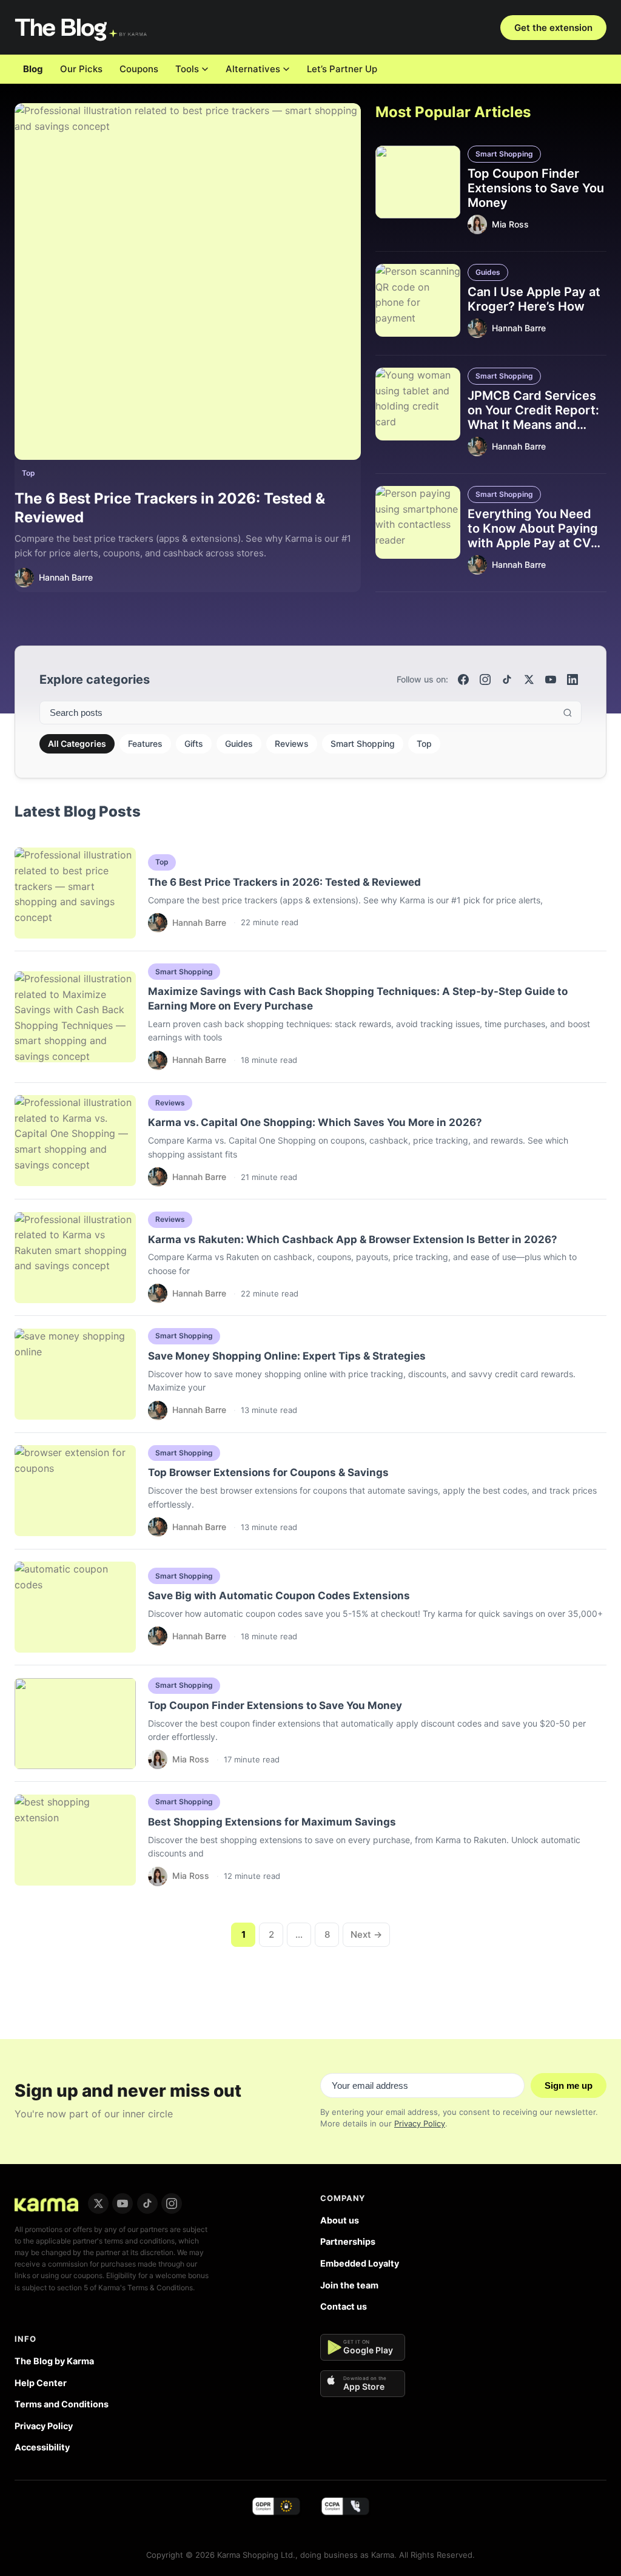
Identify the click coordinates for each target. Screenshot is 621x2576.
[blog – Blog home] (82, 27)
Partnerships (348, 2241)
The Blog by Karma (54, 2361)
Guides (488, 272)
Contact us (344, 2306)
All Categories (77, 743)
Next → (366, 1934)
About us (340, 2220)
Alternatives (253, 69)
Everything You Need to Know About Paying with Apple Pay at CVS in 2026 (533, 536)
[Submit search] (568, 713)
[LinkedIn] (572, 679)
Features (145, 743)
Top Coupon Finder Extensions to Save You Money (536, 188)
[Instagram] (485, 679)
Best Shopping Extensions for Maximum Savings (272, 1822)
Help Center (41, 2383)
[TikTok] (507, 679)
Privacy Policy (420, 2123)
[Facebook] (463, 679)
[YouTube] (551, 679)
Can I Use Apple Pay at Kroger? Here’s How (534, 299)
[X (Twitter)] (529, 679)
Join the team (349, 2285)
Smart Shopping (504, 154)
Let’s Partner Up (342, 69)
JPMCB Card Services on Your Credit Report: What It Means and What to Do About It (533, 417)
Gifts (194, 743)
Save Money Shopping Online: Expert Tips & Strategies (287, 1356)
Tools (187, 69)
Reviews (292, 743)
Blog (33, 69)
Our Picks (81, 69)
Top (29, 473)
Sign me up (569, 2085)
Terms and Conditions (62, 2404)
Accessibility (42, 2447)
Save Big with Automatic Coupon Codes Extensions (279, 1596)
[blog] (46, 2203)
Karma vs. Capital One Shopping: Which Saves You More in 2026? (315, 1122)
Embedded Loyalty (360, 2263)
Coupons (139, 69)
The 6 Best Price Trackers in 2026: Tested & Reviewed (284, 882)
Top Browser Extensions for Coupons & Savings (268, 1472)
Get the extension (553, 28)
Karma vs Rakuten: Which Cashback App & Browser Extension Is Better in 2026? (353, 1239)
